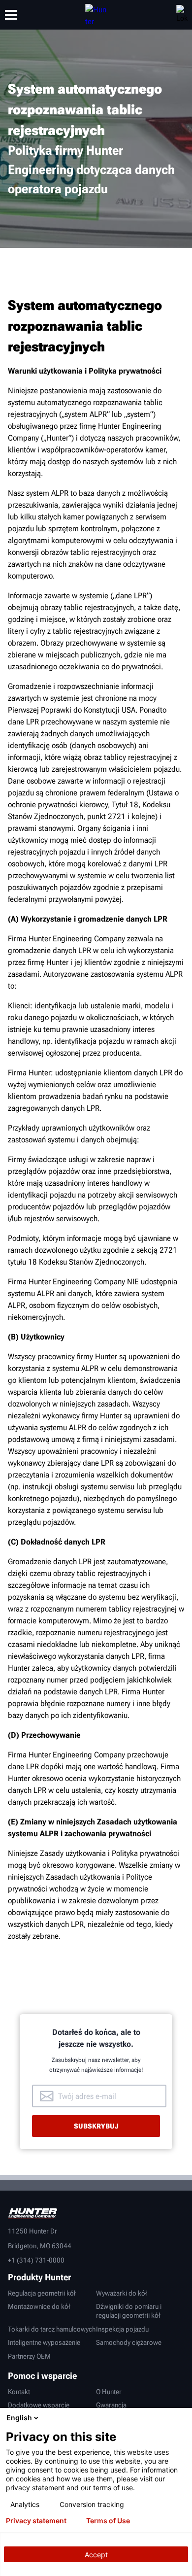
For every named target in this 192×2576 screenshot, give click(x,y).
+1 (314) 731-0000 (36, 2260)
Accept (96, 2555)
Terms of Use (108, 2521)
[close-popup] (182, 2418)
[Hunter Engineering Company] (96, 15)
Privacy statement (36, 2521)
